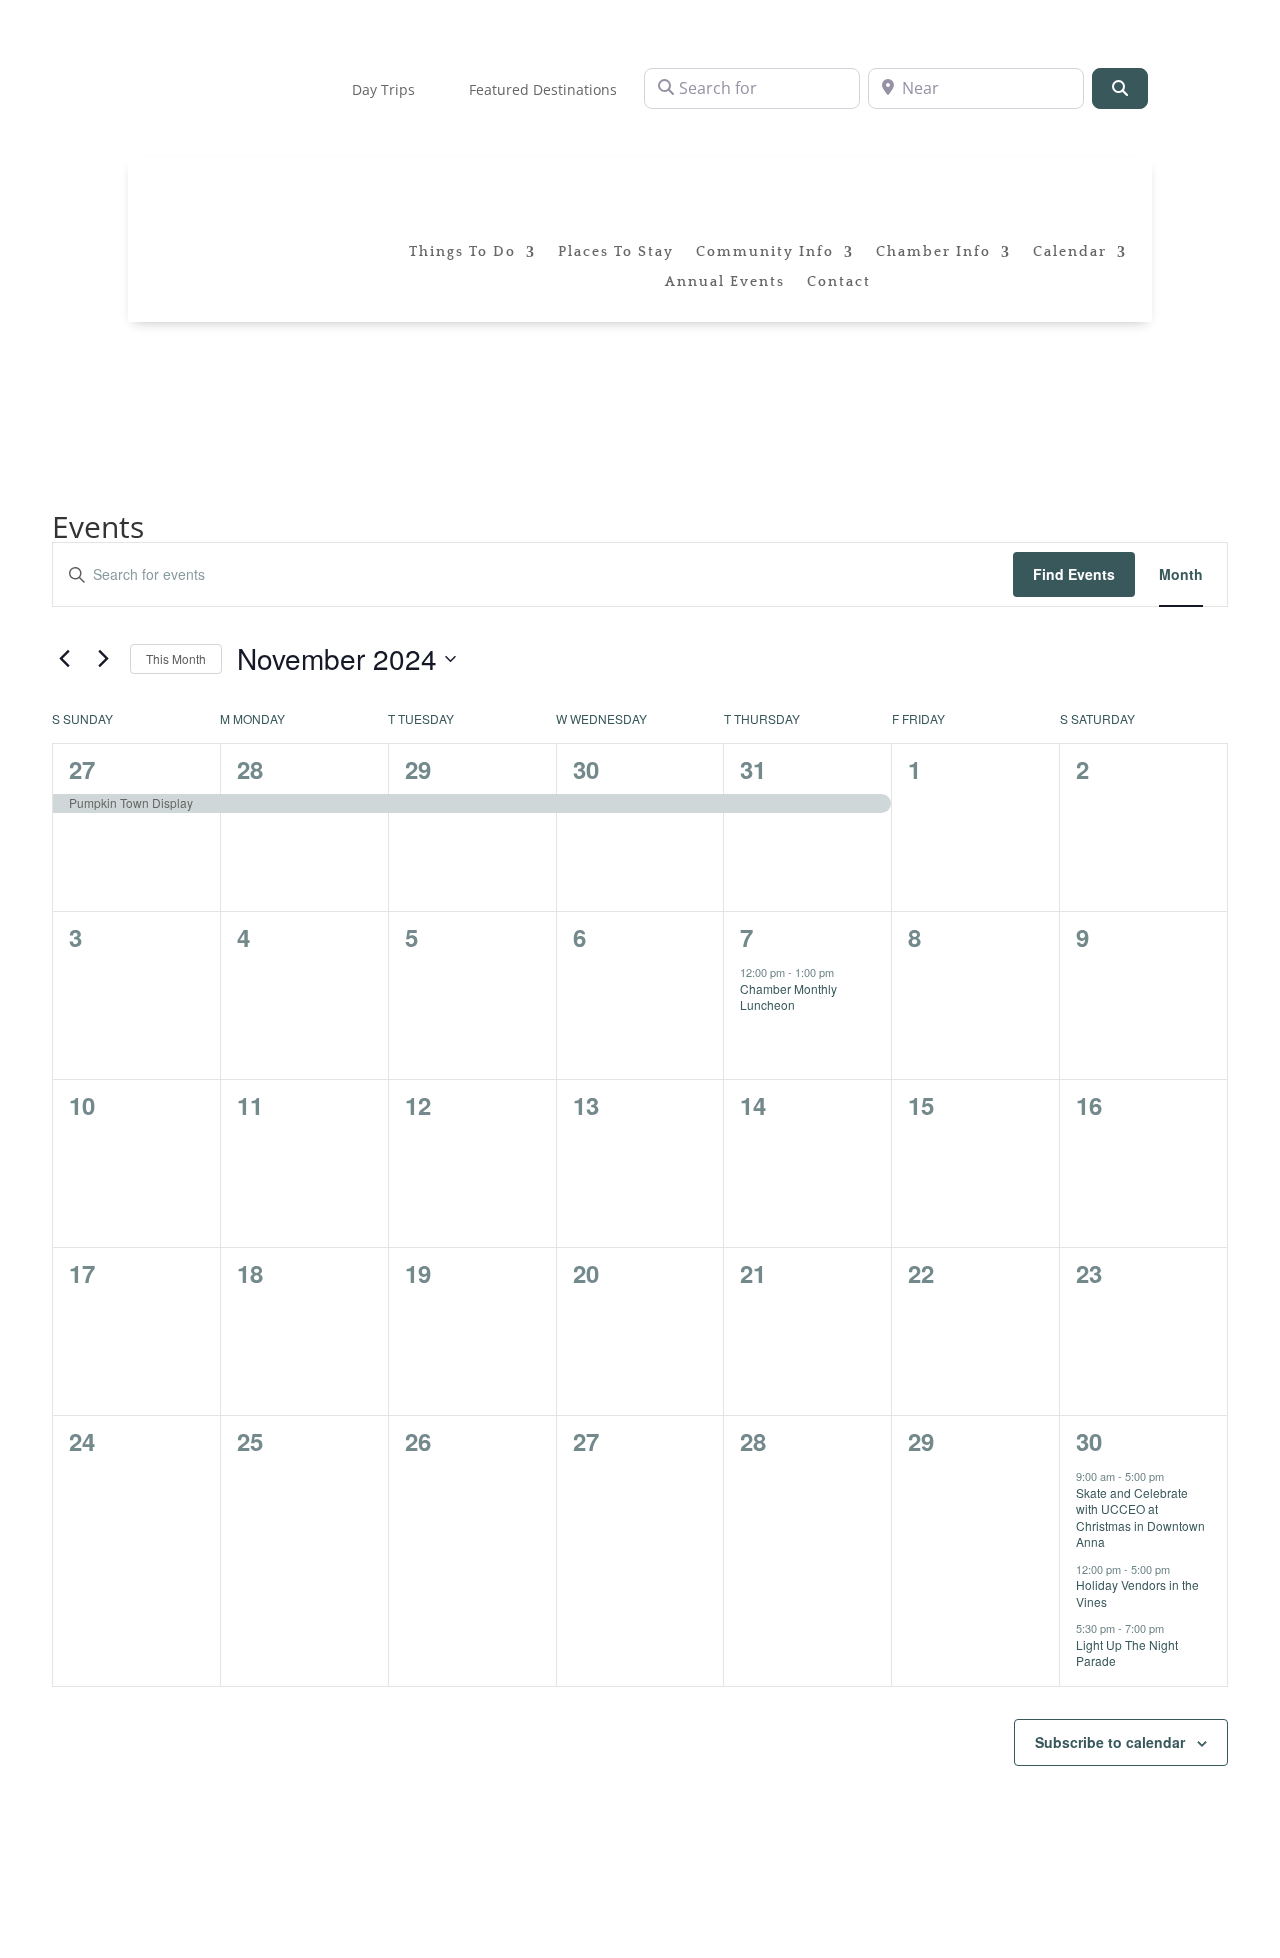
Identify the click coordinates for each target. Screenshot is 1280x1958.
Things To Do (462, 252)
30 (586, 769)
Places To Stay (616, 252)
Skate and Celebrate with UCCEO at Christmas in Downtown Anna (1140, 1517)
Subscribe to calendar (1110, 1742)
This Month (176, 658)
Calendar (1070, 252)
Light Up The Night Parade (1127, 1653)
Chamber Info (933, 252)
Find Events (1074, 574)
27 (82, 769)
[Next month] (103, 659)
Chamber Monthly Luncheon (788, 997)
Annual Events (725, 282)
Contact (839, 282)
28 (250, 769)
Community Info (765, 252)
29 (418, 769)
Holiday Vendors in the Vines (1137, 1593)
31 (753, 769)
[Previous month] (64, 659)
